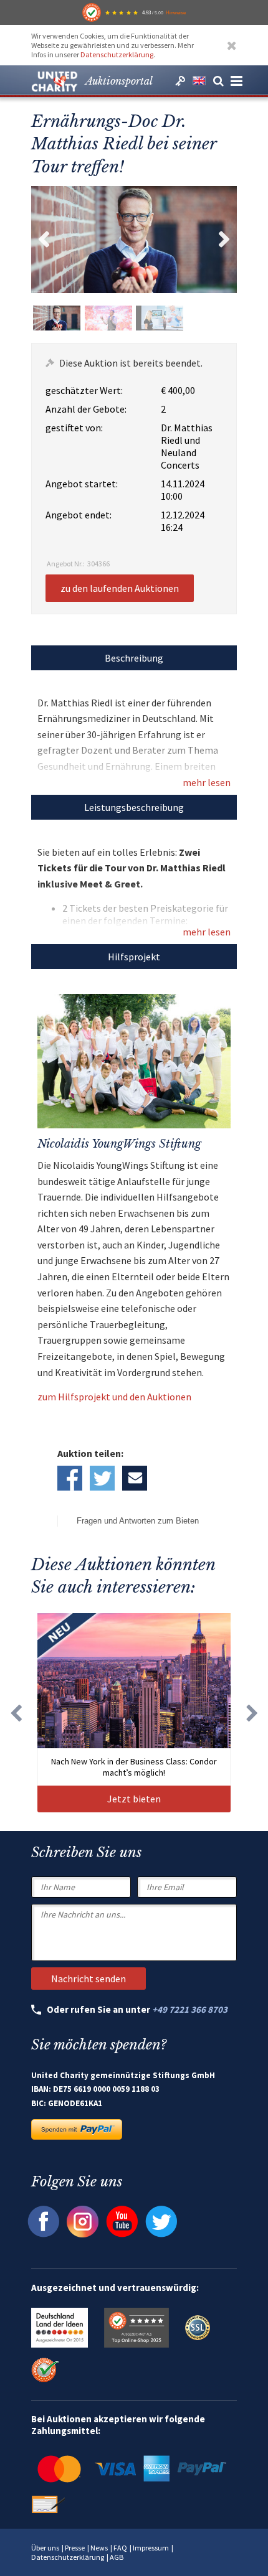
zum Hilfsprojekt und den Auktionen (114, 1397)
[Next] (252, 1713)
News (99, 2548)
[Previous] (16, 1713)
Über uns (45, 2548)
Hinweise (176, 12)
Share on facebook (70, 1478)
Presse (75, 2548)
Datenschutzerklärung (117, 54)
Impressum (151, 2548)
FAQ (120, 2548)
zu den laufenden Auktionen (120, 588)
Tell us (135, 1478)
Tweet (102, 1478)
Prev (44, 240)
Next (224, 240)
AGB (117, 2557)
